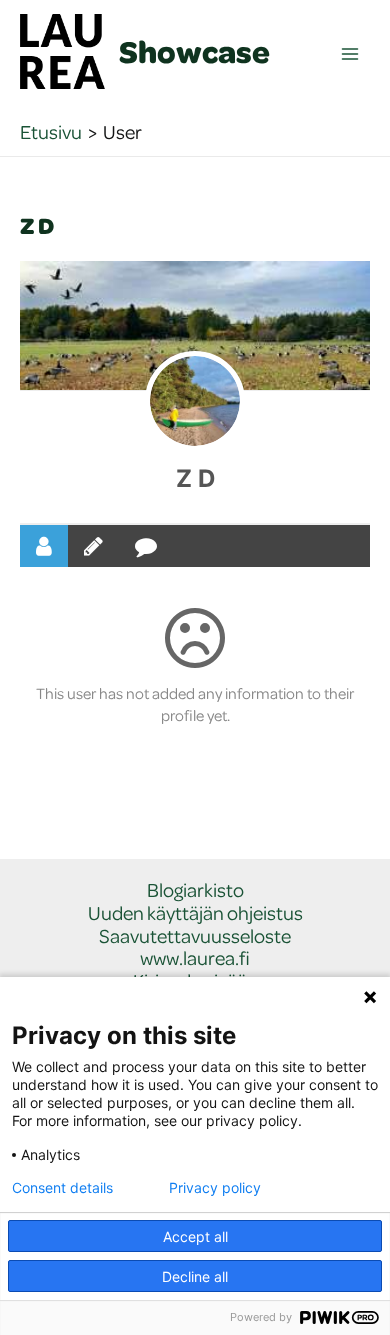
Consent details (62, 1188)
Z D (195, 478)
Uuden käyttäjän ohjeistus (195, 913)
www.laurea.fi (195, 958)
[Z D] (195, 401)
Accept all (195, 1236)
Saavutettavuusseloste (195, 936)
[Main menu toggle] (350, 54)
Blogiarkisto (195, 890)
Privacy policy (215, 1188)
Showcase (194, 51)
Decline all (195, 1276)
